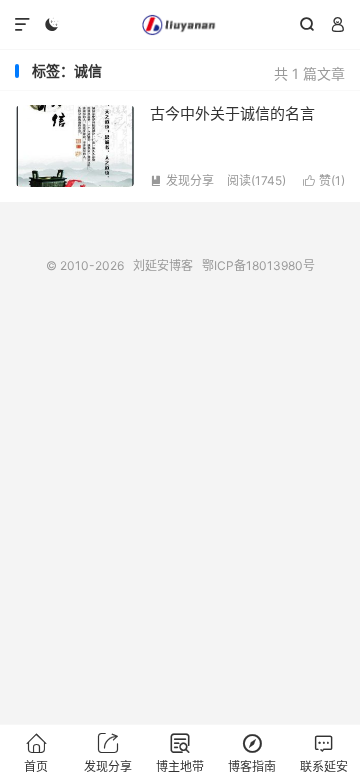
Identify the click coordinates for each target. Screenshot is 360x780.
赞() (324, 180)
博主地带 (180, 753)
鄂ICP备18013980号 (258, 265)
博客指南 (252, 753)
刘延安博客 (180, 25)
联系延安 (324, 753)
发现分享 (182, 180)
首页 (36, 753)
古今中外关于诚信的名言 (232, 113)
